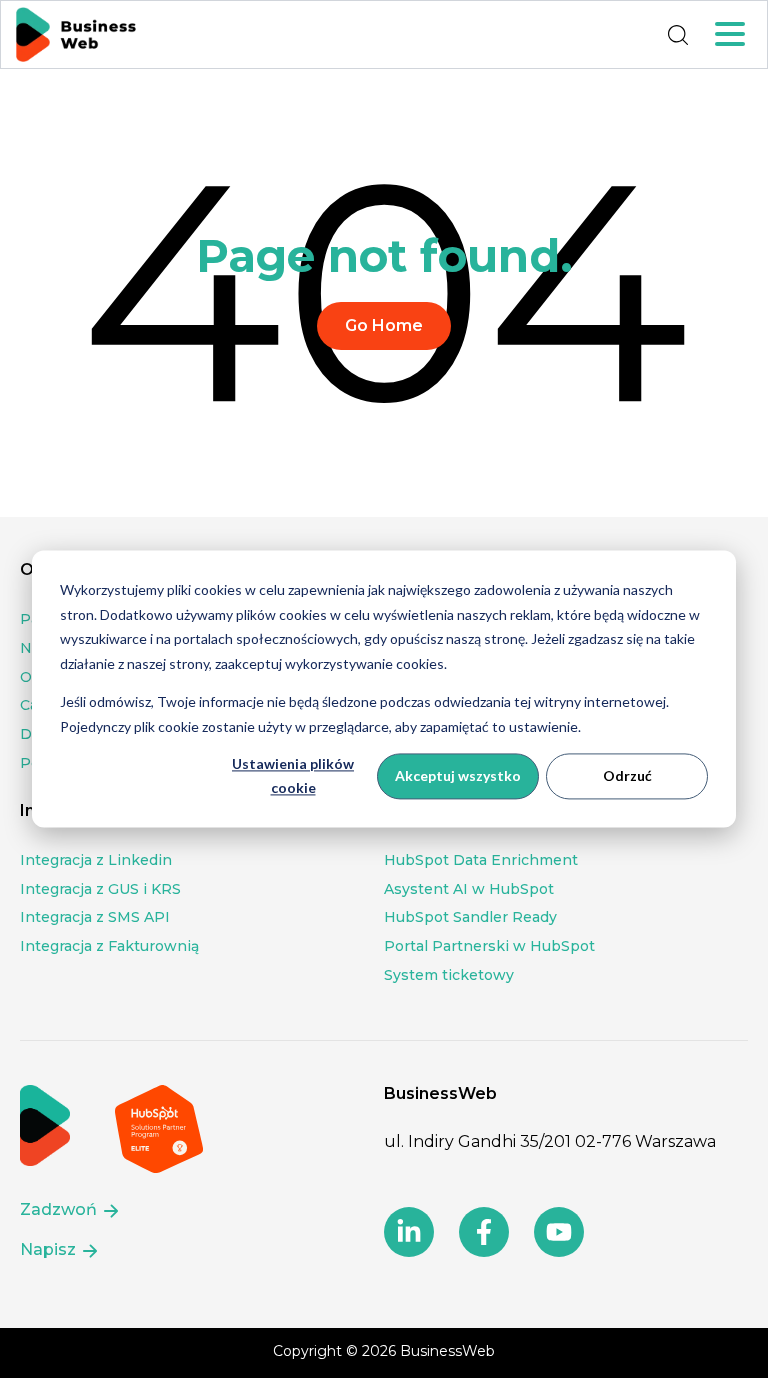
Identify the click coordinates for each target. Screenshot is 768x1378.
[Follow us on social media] (409, 1232)
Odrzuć (627, 775)
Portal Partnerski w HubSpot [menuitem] (489, 946)
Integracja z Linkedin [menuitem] (96, 860)
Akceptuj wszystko (458, 775)
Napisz (50, 1249)
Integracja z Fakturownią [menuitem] (109, 946)
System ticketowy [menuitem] (449, 975)
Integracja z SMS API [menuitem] (95, 917)
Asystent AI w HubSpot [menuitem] (469, 889)
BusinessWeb (447, 1351)
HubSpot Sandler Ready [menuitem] (470, 917)
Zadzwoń (60, 1209)
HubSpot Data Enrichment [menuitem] (481, 860)
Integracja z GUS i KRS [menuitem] (100, 889)
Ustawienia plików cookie (293, 776)
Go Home (384, 325)
